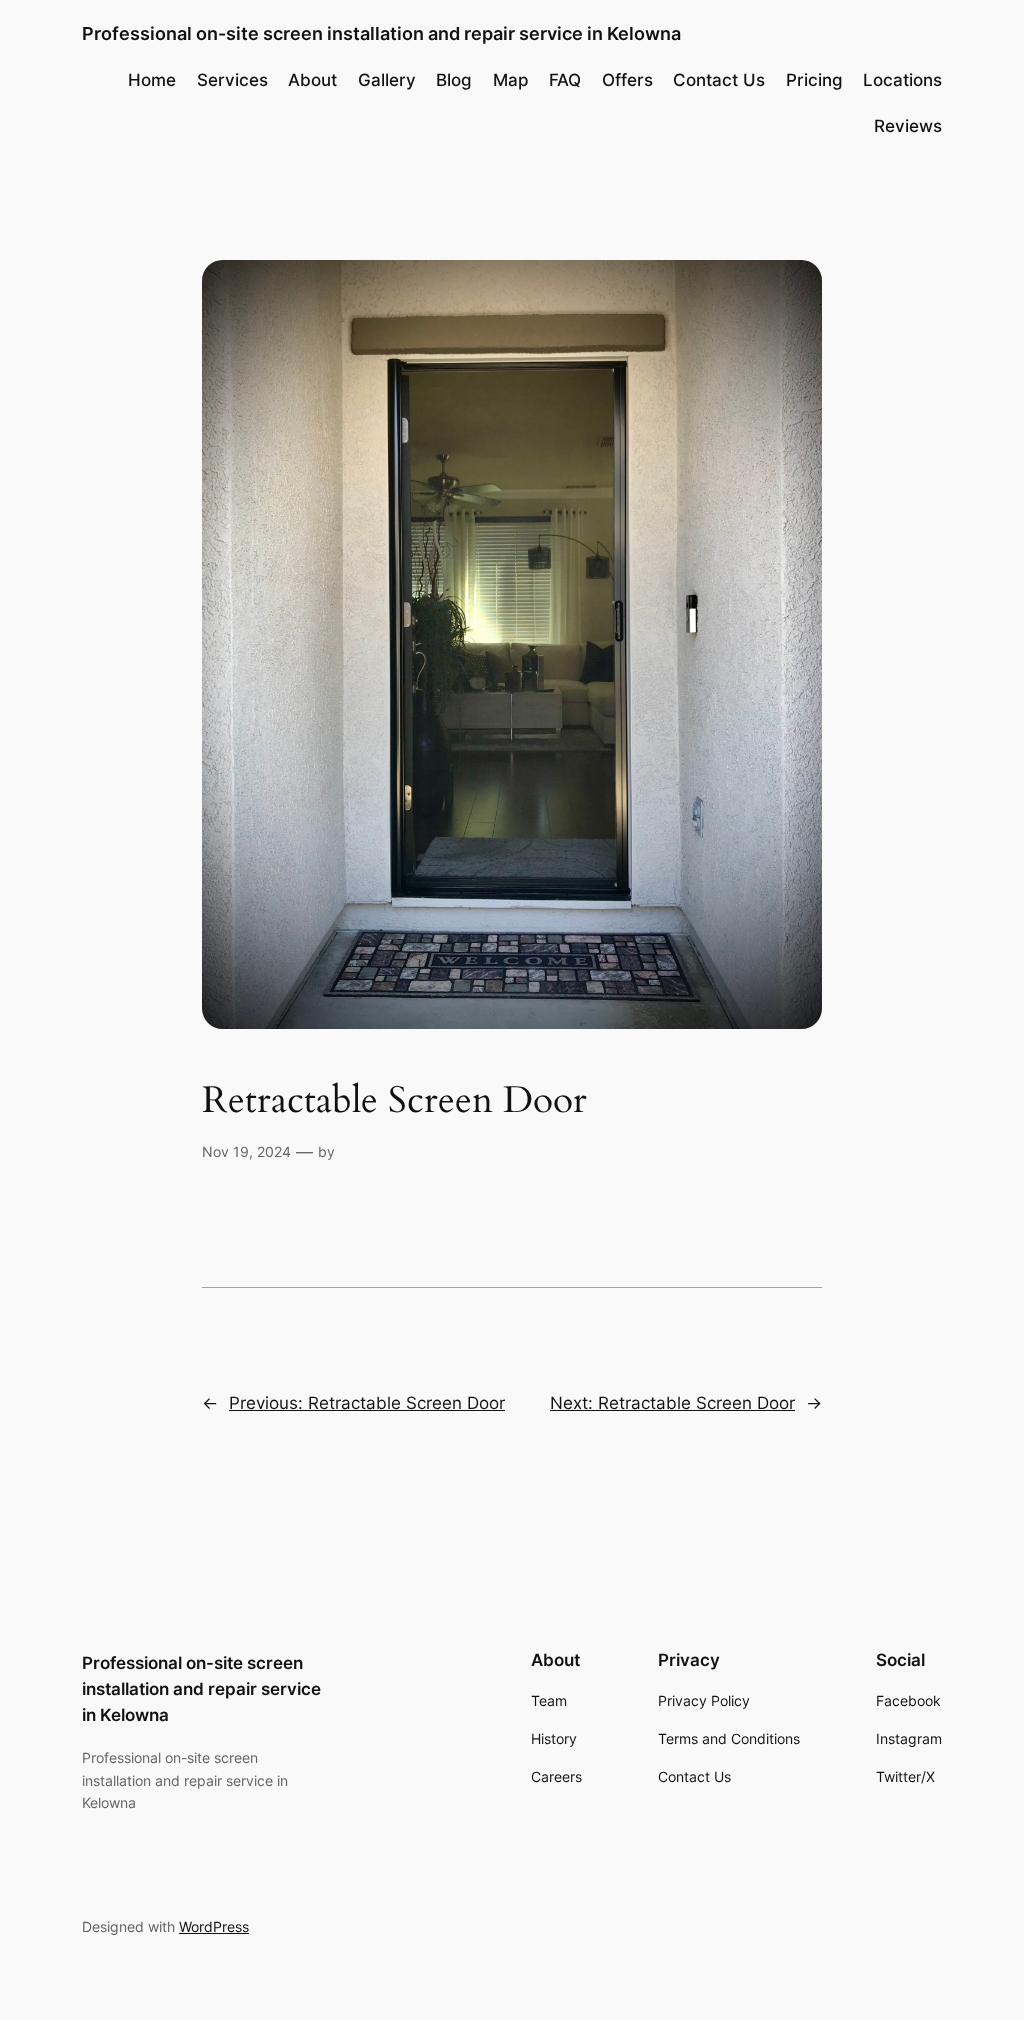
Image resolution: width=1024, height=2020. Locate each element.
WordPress (214, 1926)
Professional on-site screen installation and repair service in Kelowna (381, 33)
